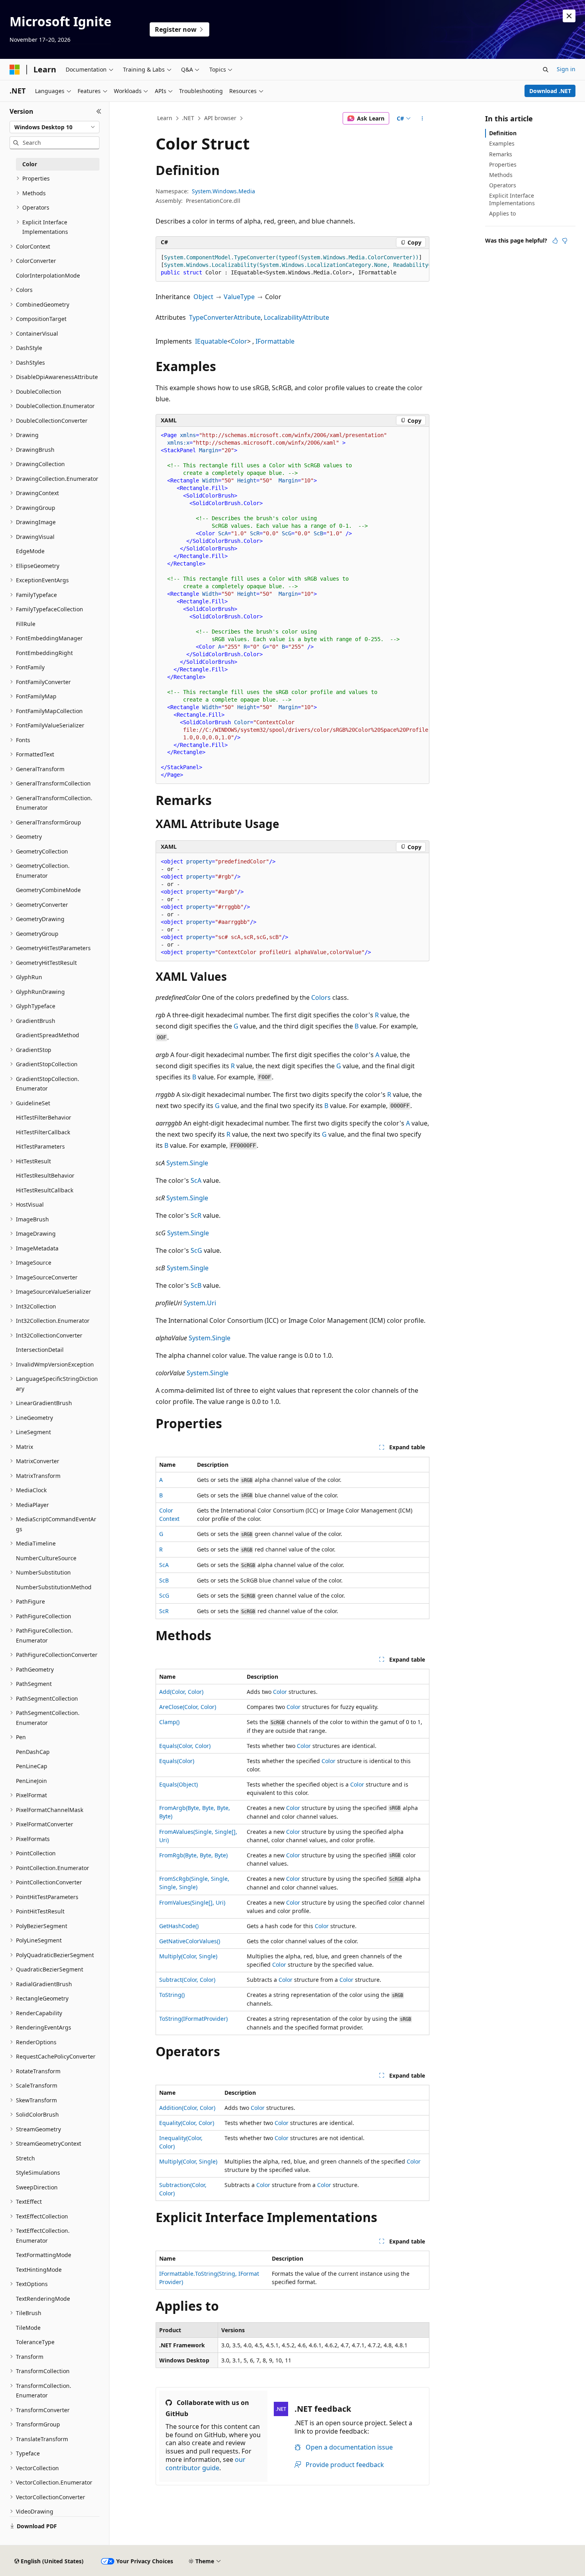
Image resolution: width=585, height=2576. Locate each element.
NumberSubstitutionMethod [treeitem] (54, 1587)
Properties (503, 164)
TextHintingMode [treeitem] (39, 2270)
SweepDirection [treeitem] (37, 2187)
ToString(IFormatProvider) (193, 2019)
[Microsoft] (15, 70)
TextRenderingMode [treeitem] (43, 2299)
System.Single (187, 1163)
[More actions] (422, 119)
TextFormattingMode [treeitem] (44, 2255)
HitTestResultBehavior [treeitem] (45, 1175)
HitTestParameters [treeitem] (40, 1146)
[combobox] (55, 127)
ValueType (239, 297)
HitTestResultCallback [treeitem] (45, 1190)
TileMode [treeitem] (28, 2328)
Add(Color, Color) (181, 1692)
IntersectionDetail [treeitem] (40, 1350)
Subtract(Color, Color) (187, 1980)
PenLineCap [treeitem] (32, 1766)
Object (203, 297)
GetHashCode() (179, 1926)
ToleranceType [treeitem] (35, 2342)
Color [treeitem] (30, 164)
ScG (196, 1250)
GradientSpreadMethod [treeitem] (48, 1035)
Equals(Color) (177, 1761)
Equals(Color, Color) (185, 1746)
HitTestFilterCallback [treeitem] (43, 1132)
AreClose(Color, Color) (188, 1707)
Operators (503, 185)
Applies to (502, 213)
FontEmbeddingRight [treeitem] (44, 653)
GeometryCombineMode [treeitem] (48, 890)
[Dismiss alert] (569, 16)
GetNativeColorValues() (190, 1941)
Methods (501, 175)
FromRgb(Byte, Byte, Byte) (193, 1855)
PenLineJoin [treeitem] (31, 1781)
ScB (196, 1285)
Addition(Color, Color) (187, 2108)
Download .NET (550, 91)
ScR (196, 1215)
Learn (165, 118)
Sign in (566, 69)
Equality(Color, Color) (187, 2123)
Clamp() (169, 1722)
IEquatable (211, 341)
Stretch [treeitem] (25, 2158)
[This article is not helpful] (565, 241)
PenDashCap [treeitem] (33, 1752)
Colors (321, 997)
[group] (292, 265)
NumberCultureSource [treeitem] (46, 1558)
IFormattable (275, 341)
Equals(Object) (178, 1784)
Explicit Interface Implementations (512, 199)
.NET (188, 118)
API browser (220, 118)
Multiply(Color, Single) (188, 1956)
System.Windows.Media (223, 191)
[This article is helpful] (555, 241)
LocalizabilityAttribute (296, 317)
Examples (502, 143)
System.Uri (200, 1303)
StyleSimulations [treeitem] (38, 2173)
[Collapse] (99, 111)
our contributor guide (206, 2464)
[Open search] (546, 70)
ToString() (172, 1995)
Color (239, 341)
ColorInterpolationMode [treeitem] (48, 275)
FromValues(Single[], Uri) (192, 1902)
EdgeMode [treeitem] (30, 551)
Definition (503, 133)
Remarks (501, 154)
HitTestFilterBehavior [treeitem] (44, 1117)
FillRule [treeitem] (26, 624)
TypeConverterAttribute (225, 317)
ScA (196, 1180)
